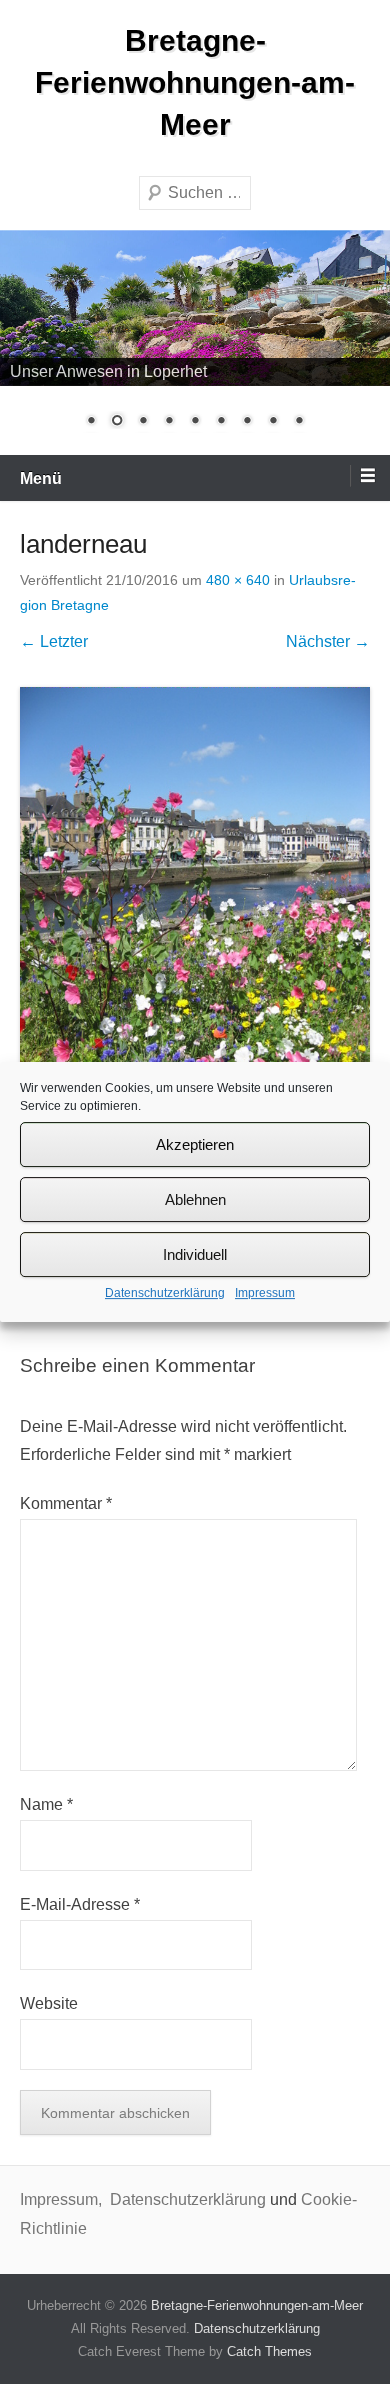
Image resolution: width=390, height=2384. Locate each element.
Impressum (265, 1293)
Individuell (195, 1254)
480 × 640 (238, 580)
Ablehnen (195, 1199)
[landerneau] (195, 920)
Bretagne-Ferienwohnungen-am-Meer (195, 82)
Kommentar (66, 1503)
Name (46, 1804)
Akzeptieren (195, 1144)
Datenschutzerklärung (165, 1293)
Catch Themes (269, 2351)
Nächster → (328, 641)
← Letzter (54, 641)
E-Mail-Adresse (80, 1904)
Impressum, (63, 2199)
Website (49, 2003)
